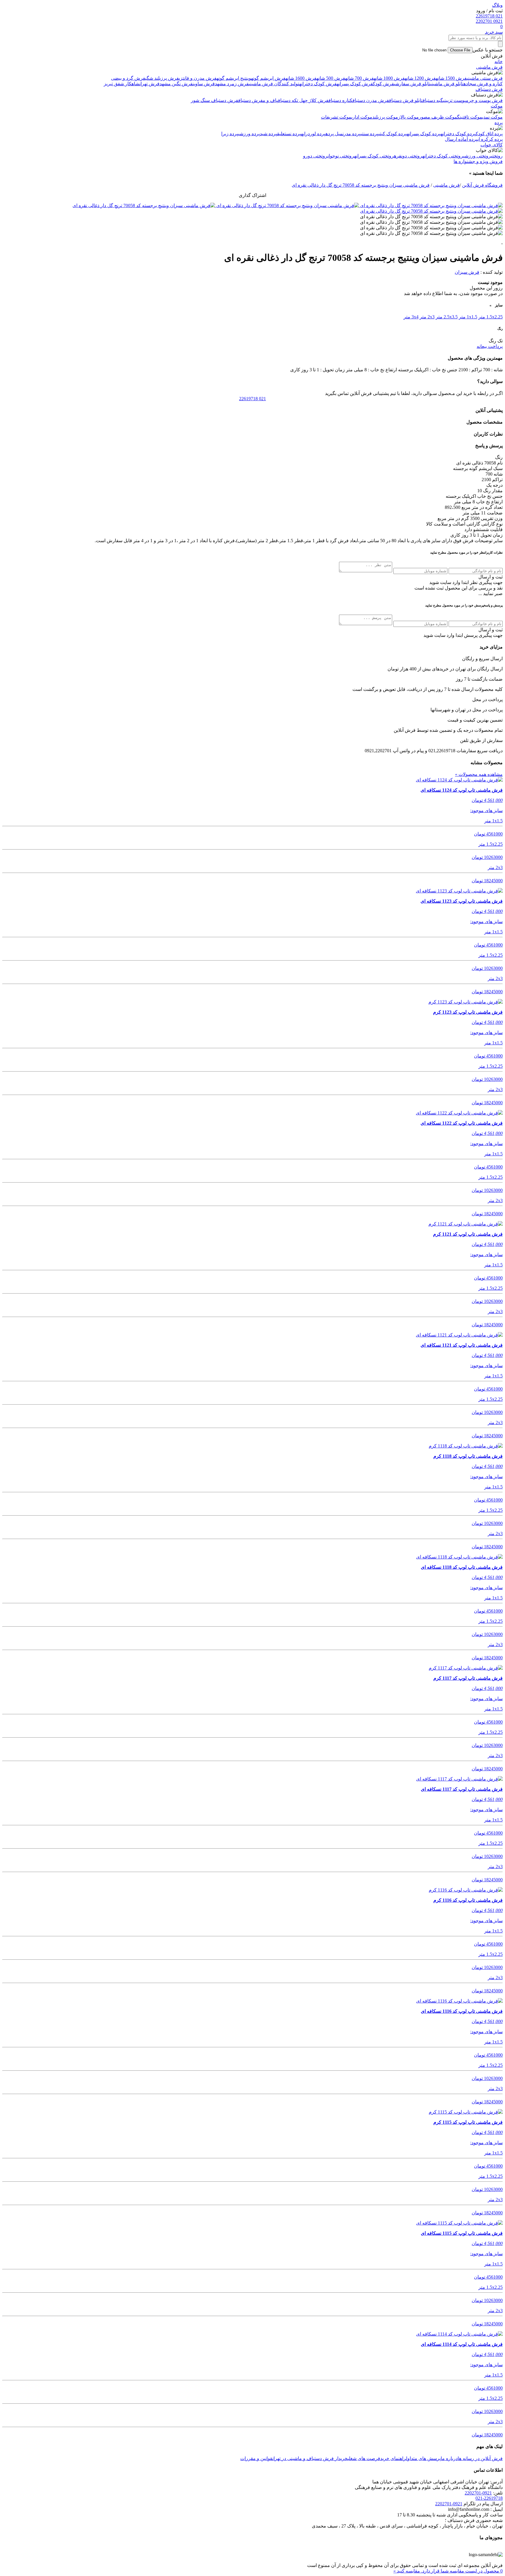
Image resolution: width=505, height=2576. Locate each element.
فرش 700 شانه (359, 78)
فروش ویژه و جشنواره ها (478, 161)
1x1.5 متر (468, 317)
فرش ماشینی (489, 67)
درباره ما (449, 2458)
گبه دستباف (433, 100)
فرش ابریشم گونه (268, 78)
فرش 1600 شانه (301, 78)
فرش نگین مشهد (176, 84)
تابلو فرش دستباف (406, 100)
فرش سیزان (467, 272)
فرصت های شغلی (364, 2458)
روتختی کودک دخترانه (443, 156)
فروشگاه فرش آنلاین (482, 185)
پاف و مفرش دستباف (258, 100)
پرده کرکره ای (490, 139)
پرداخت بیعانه (490, 346)
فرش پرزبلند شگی (162, 78)
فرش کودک (383, 84)
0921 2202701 (489, 21)
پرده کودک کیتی (393, 134)
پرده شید (268, 134)
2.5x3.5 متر (447, 317)
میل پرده (334, 134)
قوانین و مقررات (256, 2458)
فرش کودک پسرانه (355, 84)
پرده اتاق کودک (489, 134)
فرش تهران (149, 84)
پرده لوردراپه (313, 134)
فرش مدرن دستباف (371, 100)
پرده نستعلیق (289, 134)
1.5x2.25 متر (491, 317)
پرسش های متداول (423, 2458)
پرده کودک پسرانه (424, 134)
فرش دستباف (489, 89)
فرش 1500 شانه (451, 78)
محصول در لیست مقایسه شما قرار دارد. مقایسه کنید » (448, 2571)
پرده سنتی (370, 134)
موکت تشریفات (336, 117)
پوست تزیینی (454, 100)
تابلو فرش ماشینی (447, 84)
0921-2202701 (478, 2493)
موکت (497, 106)
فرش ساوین (204, 84)
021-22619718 (489, 2498)
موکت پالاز (408, 117)
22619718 (252, 399)
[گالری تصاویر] (431, 206)
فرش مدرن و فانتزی (198, 78)
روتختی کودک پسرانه (374, 156)
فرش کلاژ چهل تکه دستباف (303, 100)
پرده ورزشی (249, 134)
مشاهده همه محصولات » (479, 774)
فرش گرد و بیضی (128, 78)
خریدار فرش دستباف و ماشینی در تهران (310, 2458)
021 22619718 (489, 16)
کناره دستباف (340, 100)
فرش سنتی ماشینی (485, 78)
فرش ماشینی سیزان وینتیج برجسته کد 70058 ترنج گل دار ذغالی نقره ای (361, 185)
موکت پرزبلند (385, 117)
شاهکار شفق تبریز (122, 84)
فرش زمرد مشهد (232, 84)
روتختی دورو (315, 156)
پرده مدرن (352, 134)
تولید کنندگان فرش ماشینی (274, 84)
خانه (499, 61)
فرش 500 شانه (331, 78)
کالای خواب (492, 145)
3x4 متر (411, 317)
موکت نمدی (492, 117)
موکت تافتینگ (470, 117)
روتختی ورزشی (477, 156)
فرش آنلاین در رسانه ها (480, 2458)
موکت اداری (362, 117)
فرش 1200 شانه (420, 78)
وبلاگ (497, 5)
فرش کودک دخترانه (318, 84)
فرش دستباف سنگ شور (215, 100)
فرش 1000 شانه (389, 78)
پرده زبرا (230, 134)
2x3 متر (427, 317)
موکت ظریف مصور (438, 117)
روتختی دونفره (408, 156)
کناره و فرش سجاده (483, 84)
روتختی (497, 156)
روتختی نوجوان (341, 156)
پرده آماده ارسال (461, 139)
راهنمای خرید (393, 2458)
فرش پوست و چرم (484, 100)
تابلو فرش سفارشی (412, 84)
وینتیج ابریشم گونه (234, 78)
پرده (499, 123)
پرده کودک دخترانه (458, 134)
